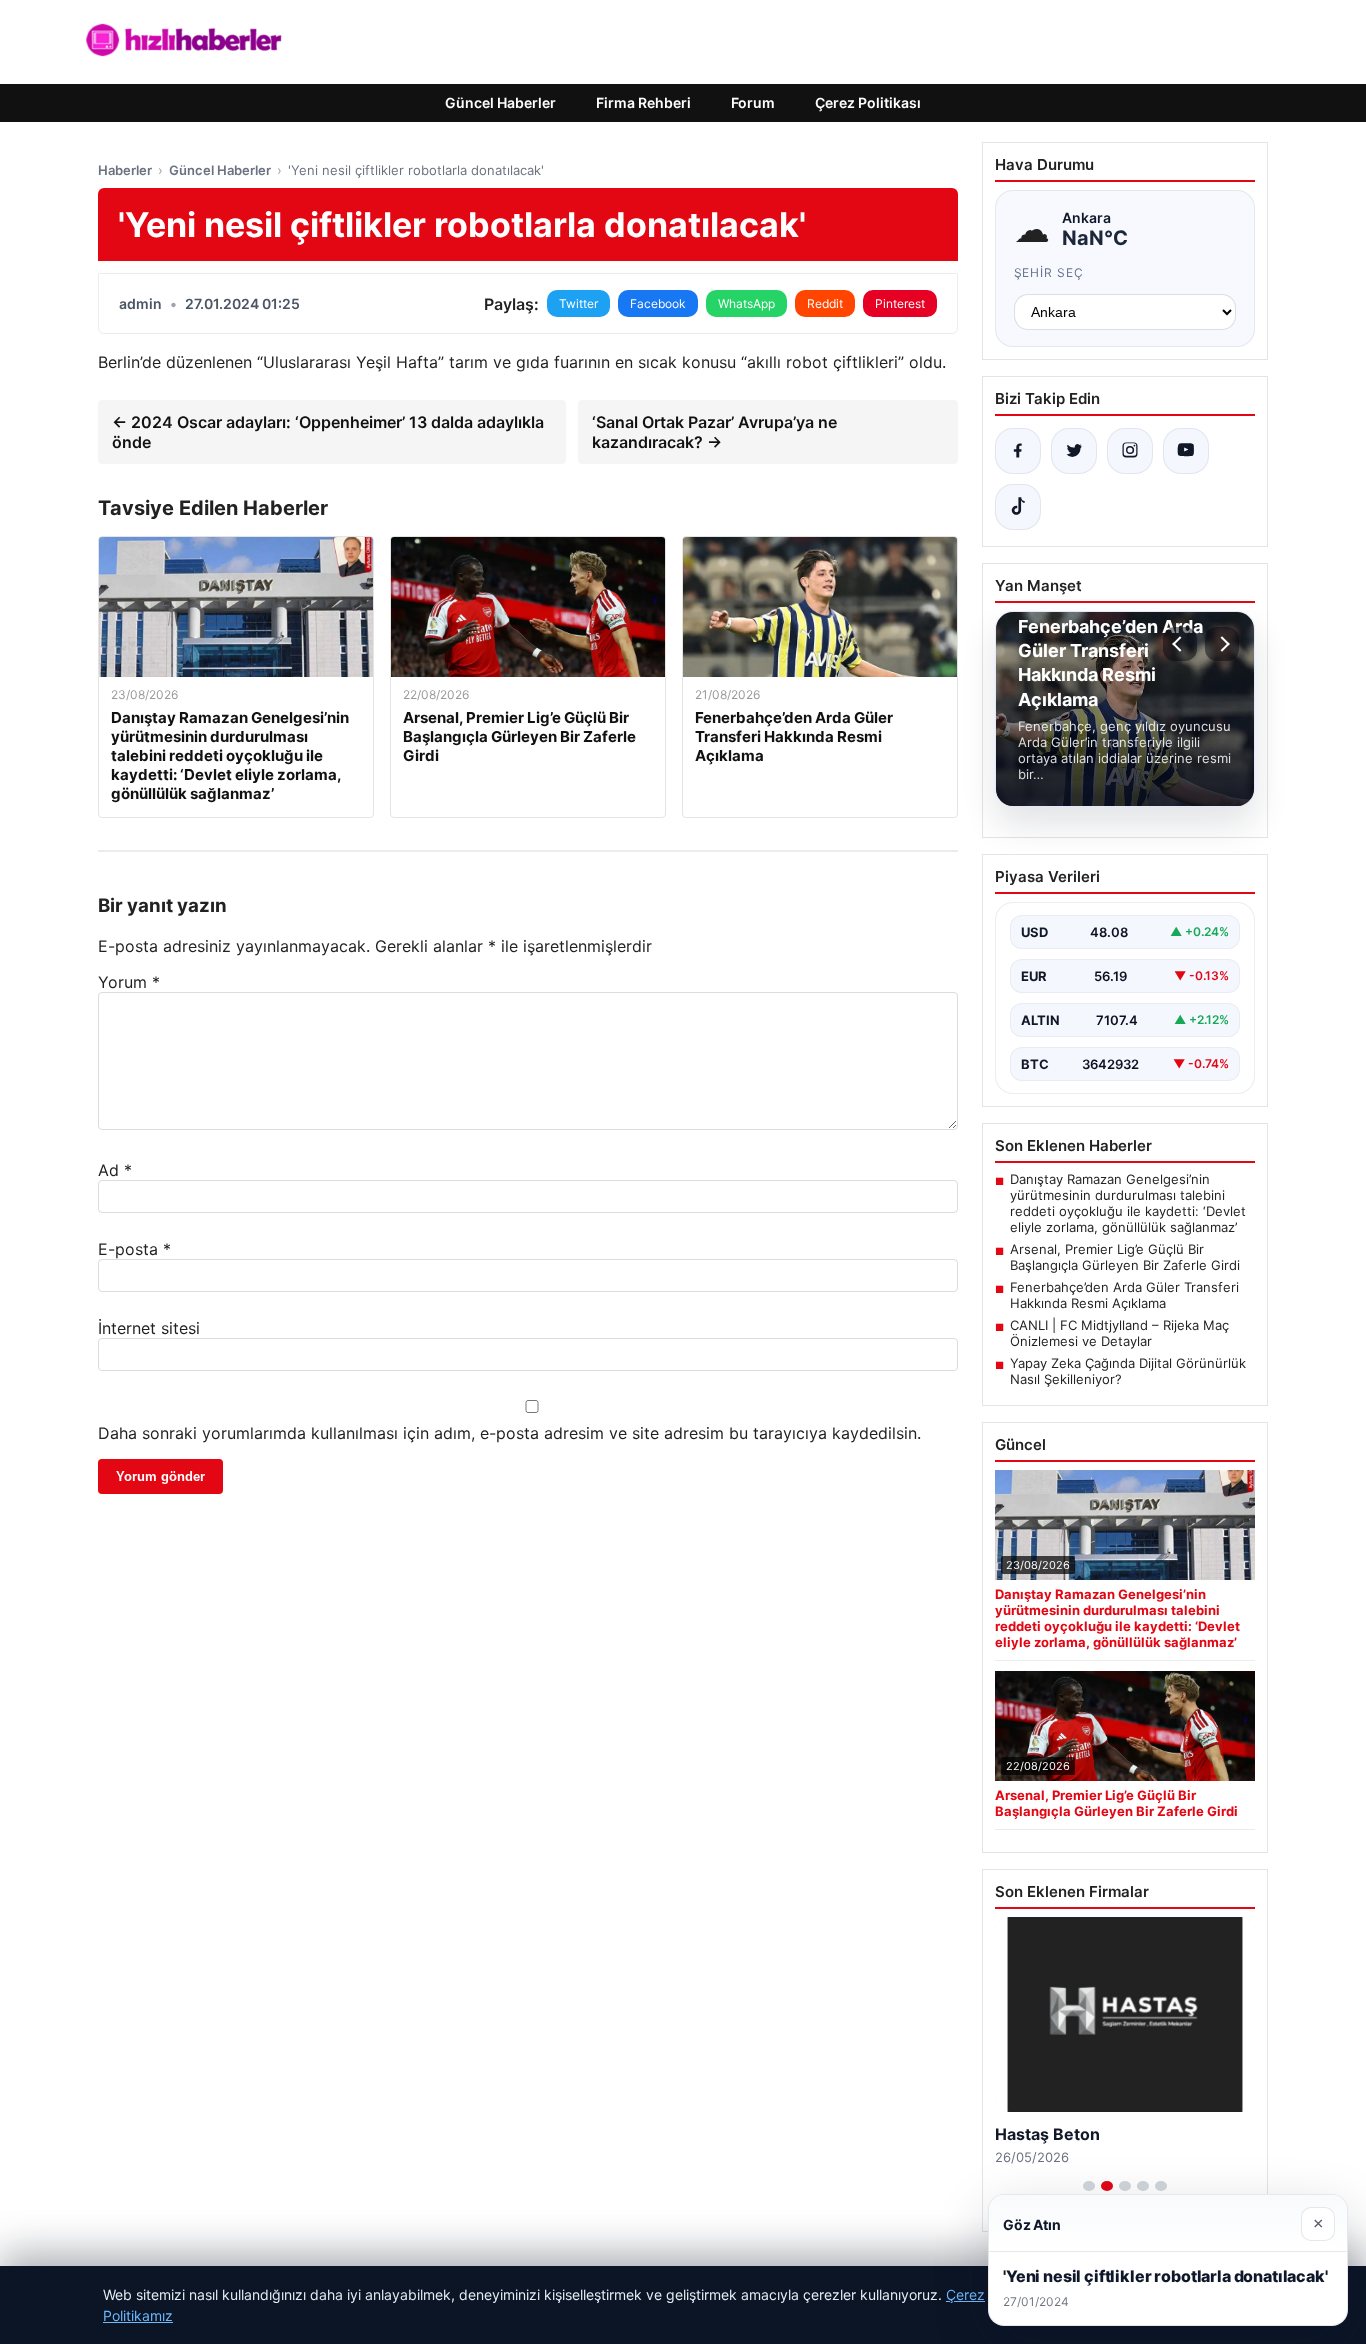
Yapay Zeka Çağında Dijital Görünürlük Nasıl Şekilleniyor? (1128, 1371)
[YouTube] (1186, 451)
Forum (753, 102)
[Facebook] (1018, 451)
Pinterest (900, 303)
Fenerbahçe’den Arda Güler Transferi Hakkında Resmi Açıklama (1124, 1295)
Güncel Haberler (500, 102)
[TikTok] (1018, 507)
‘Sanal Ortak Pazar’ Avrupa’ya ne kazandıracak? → (714, 432)
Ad (115, 1170)
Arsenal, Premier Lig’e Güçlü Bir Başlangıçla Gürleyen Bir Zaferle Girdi (1125, 1257)
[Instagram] (1130, 451)
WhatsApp (746, 303)
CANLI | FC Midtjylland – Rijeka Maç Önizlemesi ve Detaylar (1119, 1333)
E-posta (134, 1249)
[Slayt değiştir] (1089, 2186)
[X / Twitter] (1074, 451)
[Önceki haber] (1180, 644)
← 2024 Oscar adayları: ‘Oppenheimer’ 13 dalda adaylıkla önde (328, 432)
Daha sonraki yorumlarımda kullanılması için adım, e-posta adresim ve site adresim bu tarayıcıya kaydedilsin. (509, 1433)
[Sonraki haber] (1222, 644)
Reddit (825, 303)
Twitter (578, 303)
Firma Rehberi (643, 102)
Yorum (129, 982)
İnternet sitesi (149, 1328)
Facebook (658, 303)
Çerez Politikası (868, 102)
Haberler (125, 170)
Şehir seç (1049, 272)
